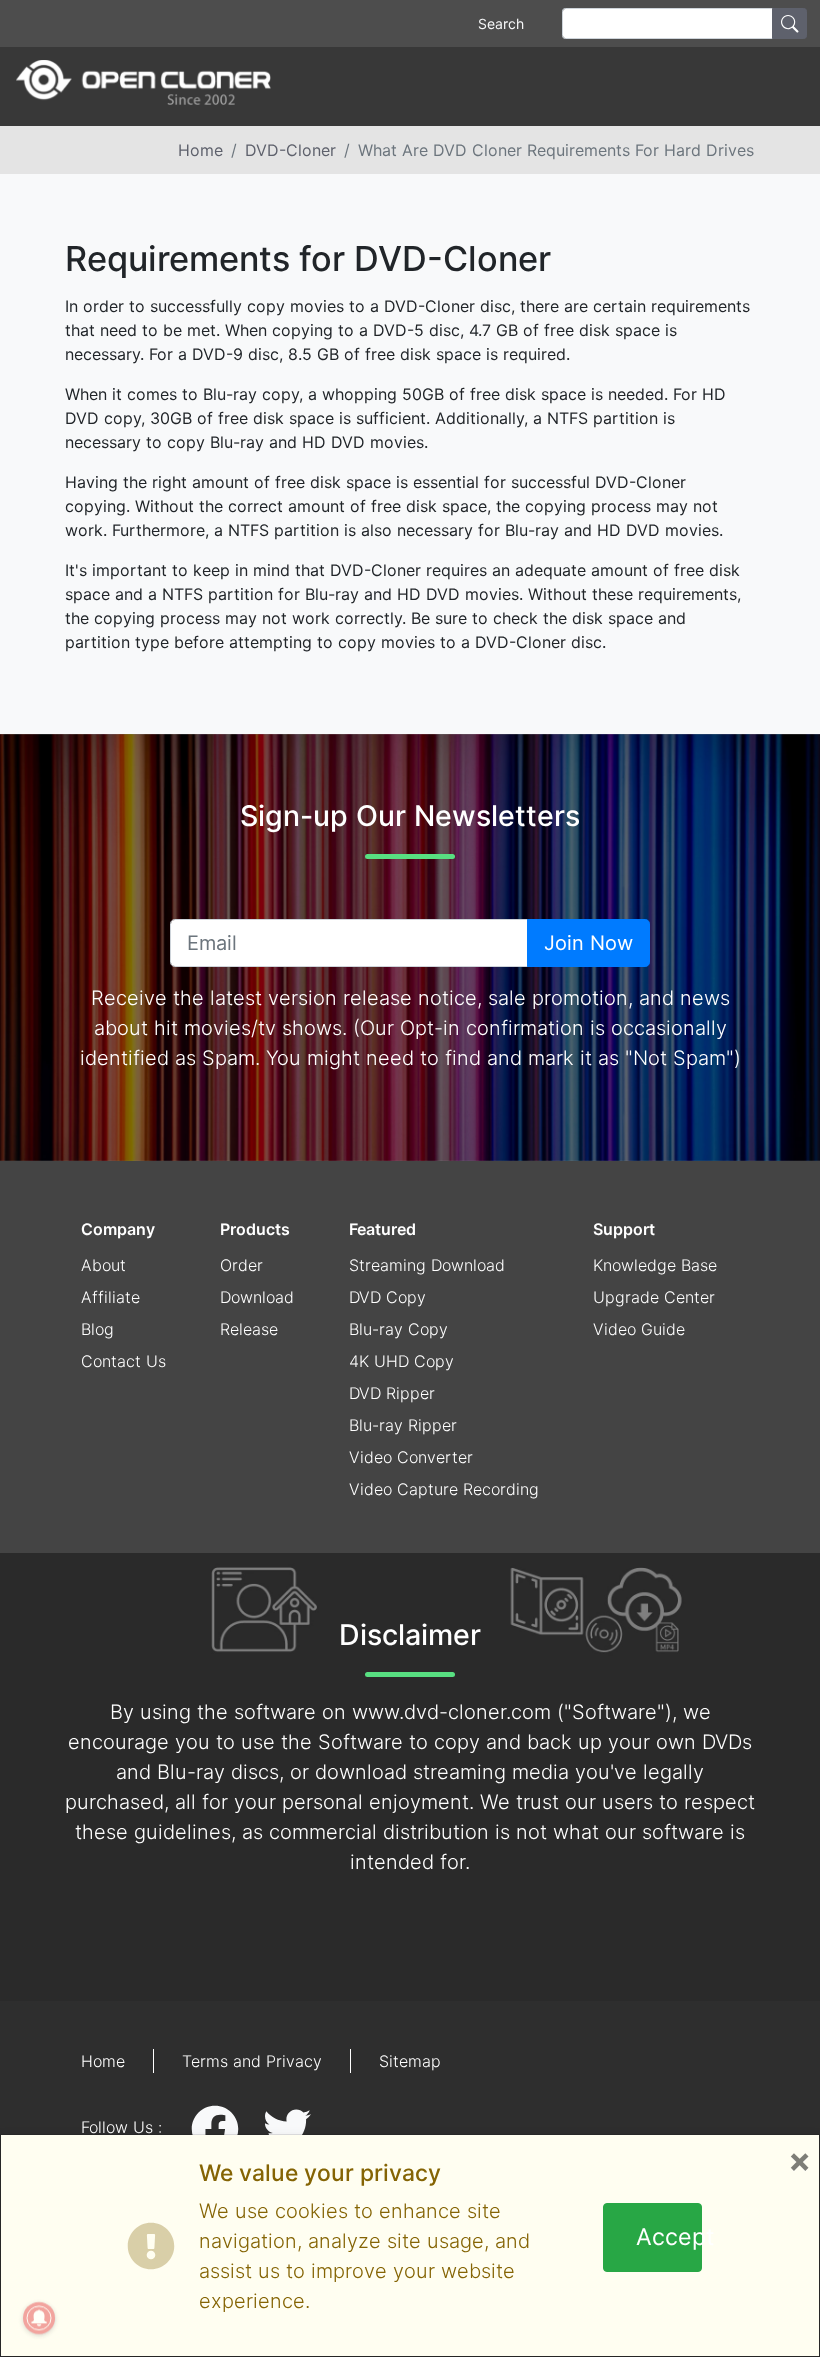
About (103, 1265)
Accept (669, 2237)
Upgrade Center (654, 1297)
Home (200, 150)
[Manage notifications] (39, 2318)
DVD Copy (387, 1297)
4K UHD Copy (401, 1361)
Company (118, 1229)
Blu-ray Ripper (403, 1425)
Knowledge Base (655, 1265)
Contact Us (123, 1361)
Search (501, 23)
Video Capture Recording (444, 1489)
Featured (382, 1229)
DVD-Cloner (290, 150)
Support (624, 1229)
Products (255, 1229)
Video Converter (411, 1457)
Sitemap (410, 2061)
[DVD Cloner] (143, 86)
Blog (97, 1329)
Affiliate (110, 1297)
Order (241, 1265)
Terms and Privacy (252, 2061)
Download (257, 1297)
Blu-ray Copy (398, 1329)
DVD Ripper (392, 1393)
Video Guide (639, 1329)
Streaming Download (427, 1265)
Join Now (588, 943)
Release (249, 1329)
